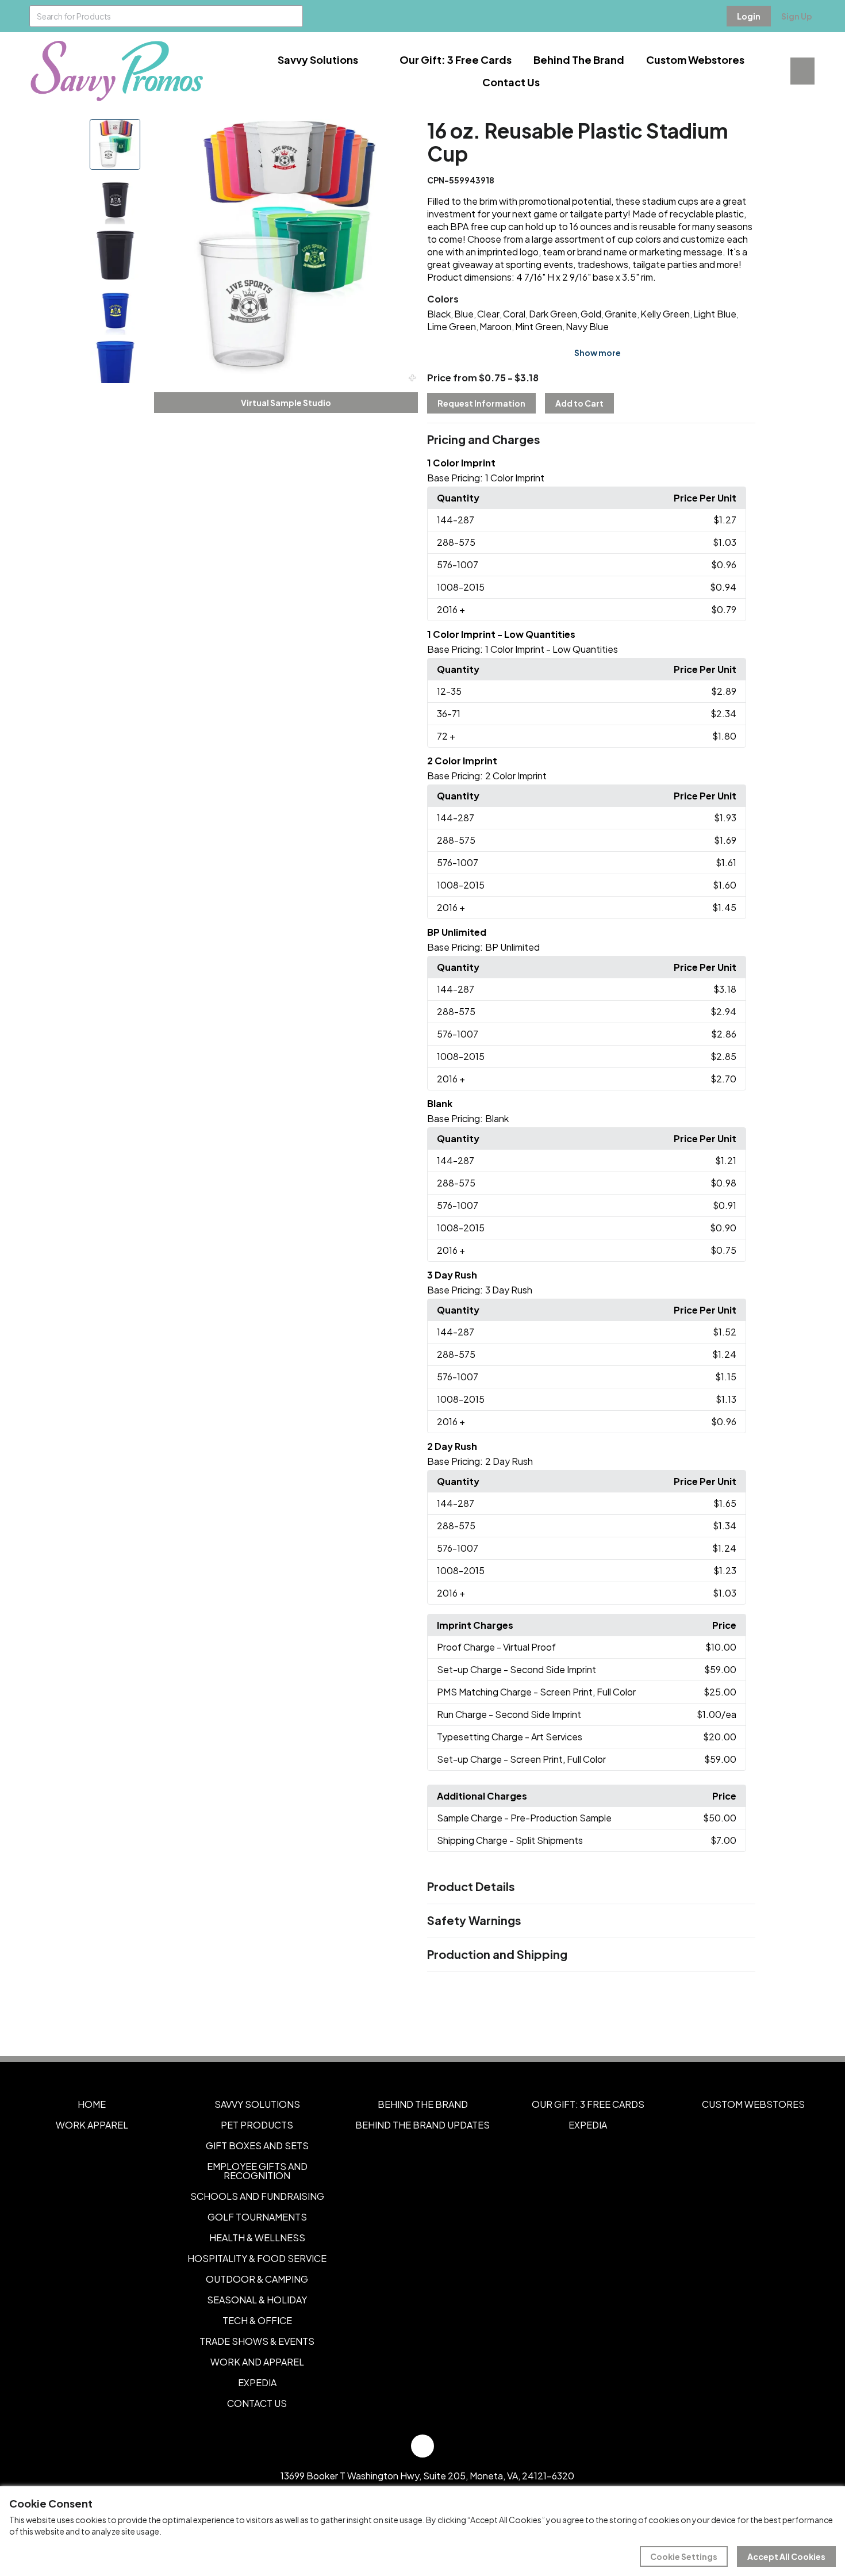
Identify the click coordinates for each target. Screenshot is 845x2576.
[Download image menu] (403, 134)
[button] (591, 440)
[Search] (292, 16)
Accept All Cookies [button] (786, 2556)
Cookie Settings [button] (684, 2556)
